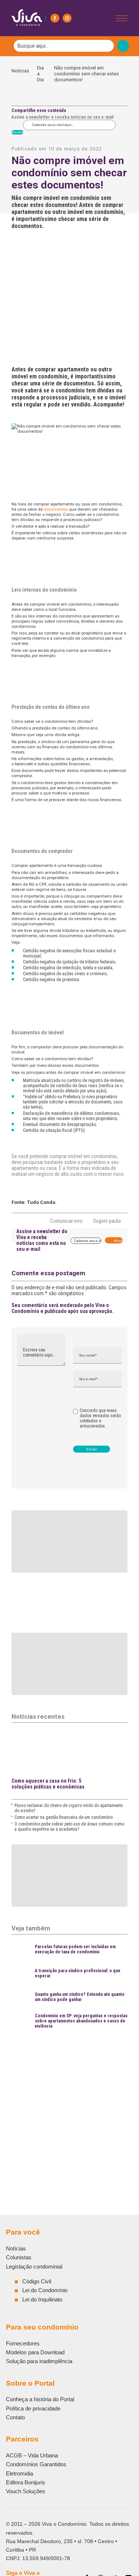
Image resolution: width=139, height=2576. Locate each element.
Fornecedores (23, 2343)
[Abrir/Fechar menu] (122, 18)
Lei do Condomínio (45, 2290)
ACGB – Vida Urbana (32, 2455)
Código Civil (37, 2281)
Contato (15, 2417)
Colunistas (19, 2257)
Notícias (20, 74)
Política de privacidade (33, 2408)
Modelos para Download (35, 2352)
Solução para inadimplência (39, 2361)
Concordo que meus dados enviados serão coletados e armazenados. (100, 1418)
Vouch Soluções (26, 2491)
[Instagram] (67, 18)
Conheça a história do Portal (40, 2399)
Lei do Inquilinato (42, 2299)
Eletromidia (19, 2473)
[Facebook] (55, 18)
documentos (56, 509)
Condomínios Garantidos (36, 2464)
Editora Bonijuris (26, 2482)
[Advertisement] (69, 2104)
